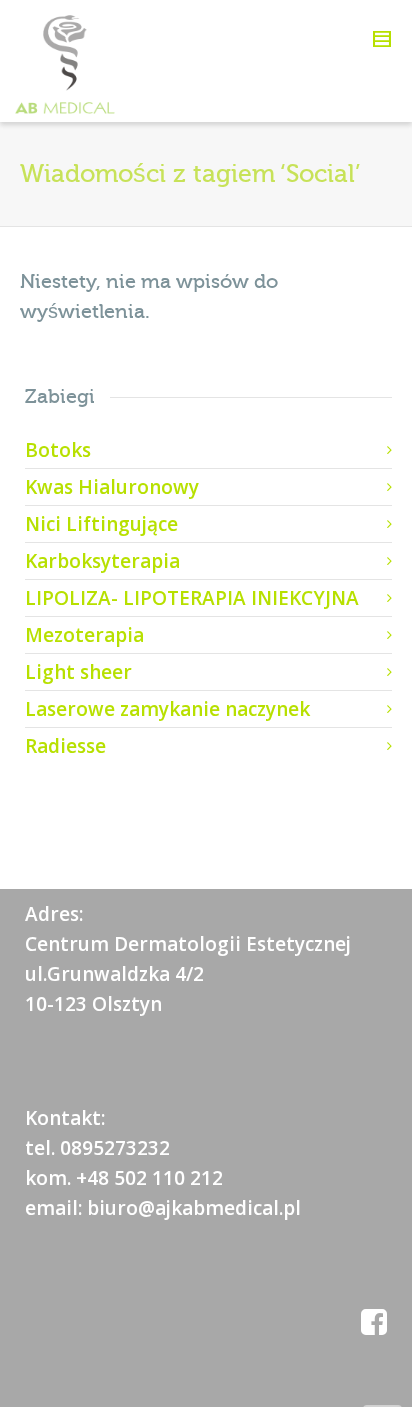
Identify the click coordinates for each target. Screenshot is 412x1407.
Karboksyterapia (102, 561)
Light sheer (78, 672)
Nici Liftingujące (101, 524)
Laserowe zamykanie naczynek (167, 709)
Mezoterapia (84, 635)
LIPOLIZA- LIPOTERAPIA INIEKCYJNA (192, 598)
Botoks (58, 450)
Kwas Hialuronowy (112, 487)
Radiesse (65, 746)
